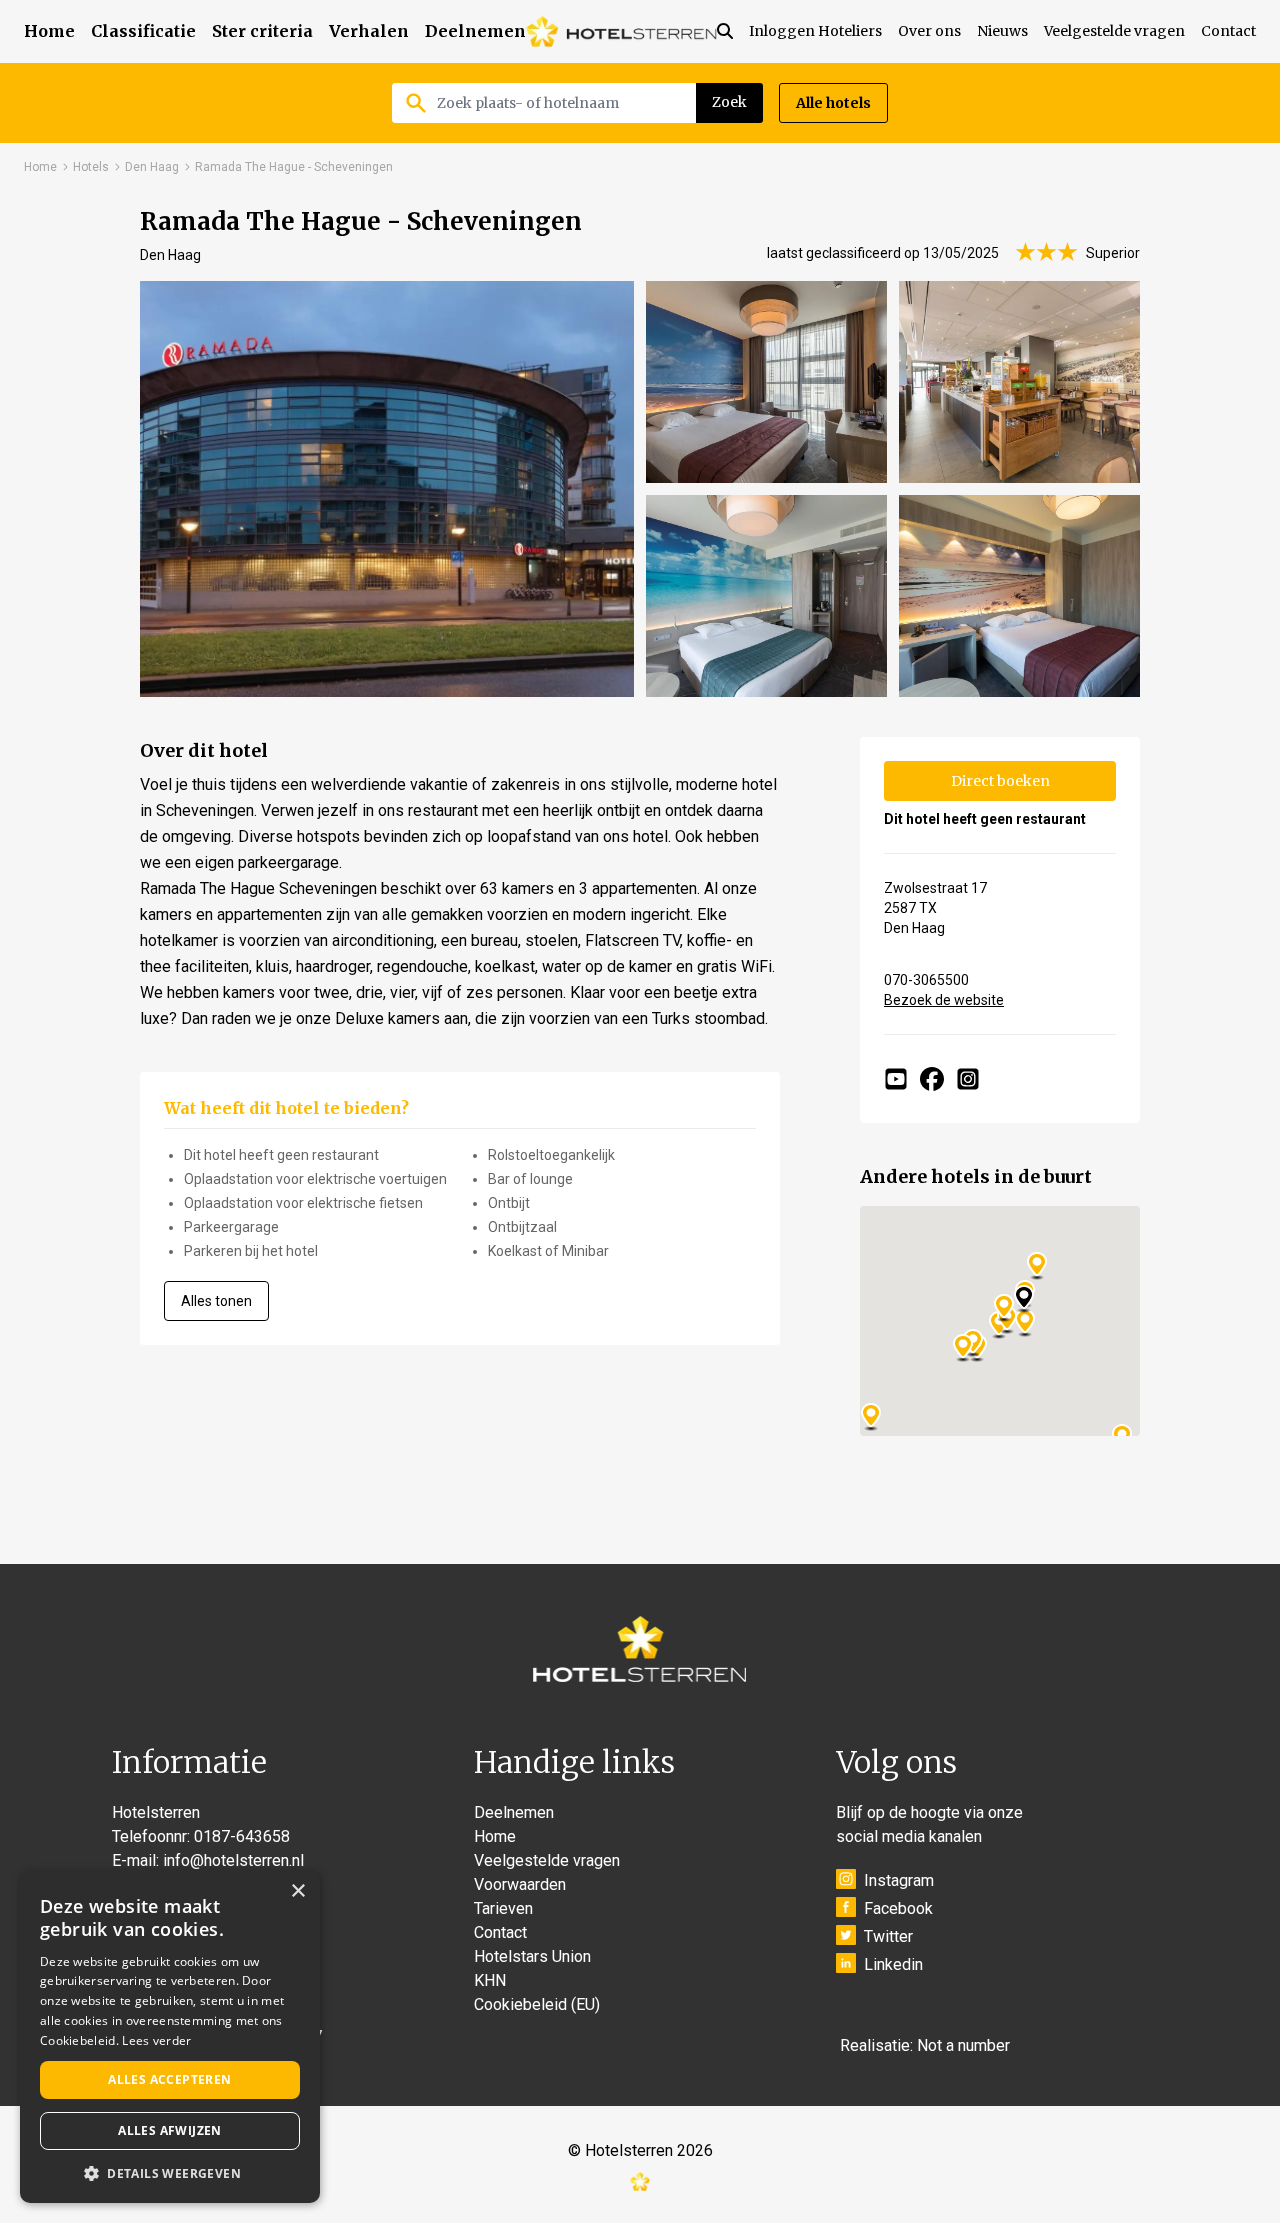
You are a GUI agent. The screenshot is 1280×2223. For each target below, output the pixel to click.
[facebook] (932, 1079)
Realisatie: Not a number (925, 2045)
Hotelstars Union (532, 1956)
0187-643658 (242, 1836)
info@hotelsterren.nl (233, 1860)
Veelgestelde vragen (1114, 31)
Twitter (888, 1936)
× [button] (297, 1891)
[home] (621, 31)
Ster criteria (262, 31)
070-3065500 (926, 980)
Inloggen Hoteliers (815, 31)
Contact (1228, 31)
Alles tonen (216, 1301)
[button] (170, 2173)
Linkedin (893, 1964)
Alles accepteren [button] (169, 2079)
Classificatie (143, 31)
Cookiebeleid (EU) (537, 2004)
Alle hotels (833, 103)
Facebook (898, 1908)
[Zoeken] (733, 31)
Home (49, 31)
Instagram (899, 1880)
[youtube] (896, 1079)
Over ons (929, 31)
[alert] (170, 2036)
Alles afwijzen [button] (170, 2130)
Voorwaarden (520, 1884)
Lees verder (156, 2040)
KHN (490, 1980)
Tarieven (503, 1908)
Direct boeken (1000, 781)
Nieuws (1002, 31)
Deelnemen (475, 31)
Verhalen (369, 31)
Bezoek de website (944, 1000)
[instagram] (968, 1079)
